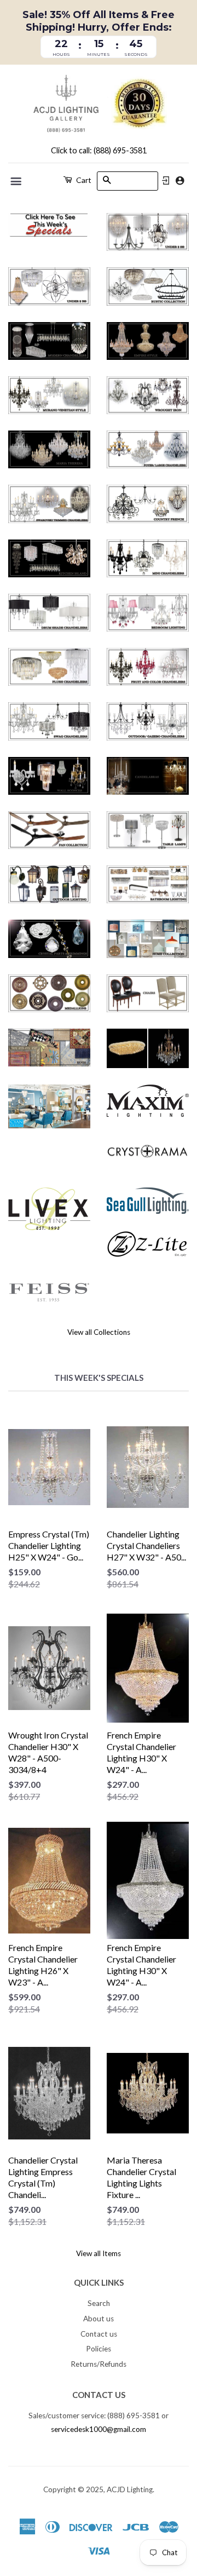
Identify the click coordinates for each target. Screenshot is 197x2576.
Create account (180, 180)
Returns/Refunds (99, 2364)
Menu (17, 181)
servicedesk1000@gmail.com (99, 2429)
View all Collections (99, 1332)
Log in (166, 181)
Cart (83, 180)
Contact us (99, 2334)
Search (99, 2303)
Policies (99, 2349)
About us (99, 2319)
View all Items (99, 2253)
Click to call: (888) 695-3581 (99, 150)
